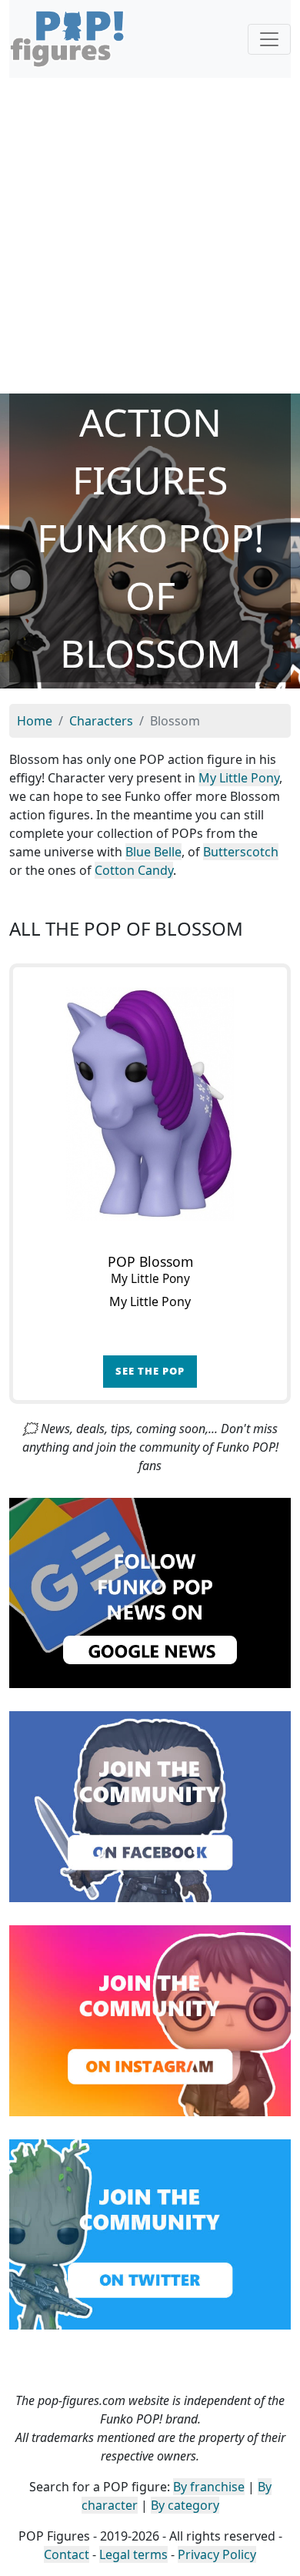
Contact (67, 2554)
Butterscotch (241, 852)
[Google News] (150, 1592)
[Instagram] (150, 2019)
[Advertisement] (150, 236)
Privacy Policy (217, 2554)
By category (185, 2505)
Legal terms (133, 2554)
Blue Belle (153, 852)
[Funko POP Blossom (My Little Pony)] (150, 1104)
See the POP (150, 1371)
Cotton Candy (134, 870)
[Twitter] (150, 2233)
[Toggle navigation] (269, 39)
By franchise (209, 2487)
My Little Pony (239, 778)
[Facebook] (150, 1805)
